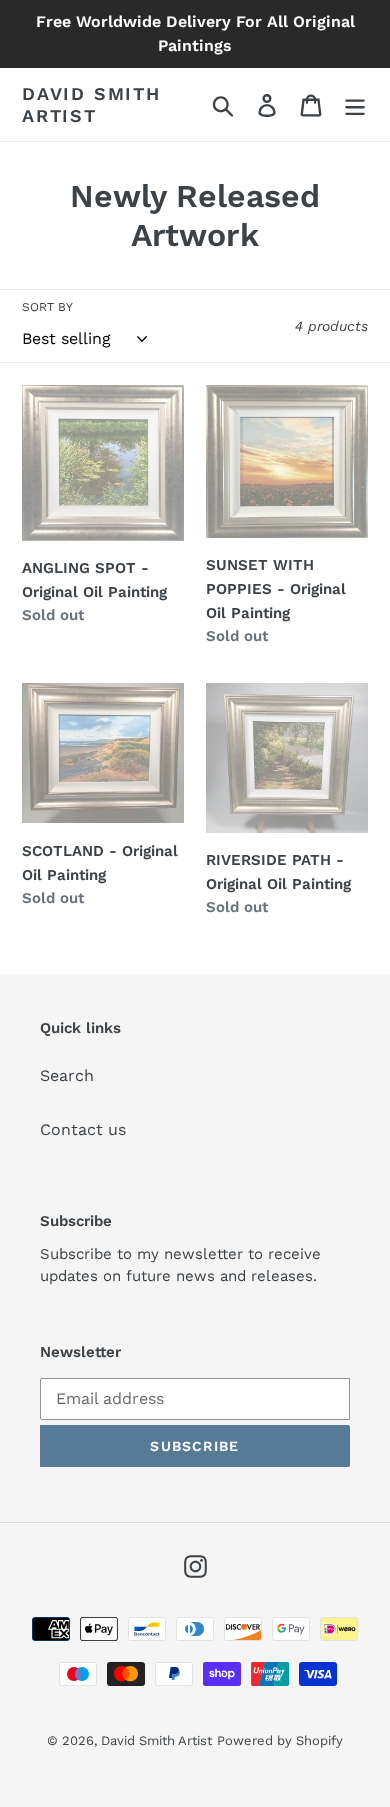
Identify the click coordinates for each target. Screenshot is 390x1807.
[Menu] (355, 104)
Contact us (83, 1129)
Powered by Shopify (280, 1740)
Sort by (47, 307)
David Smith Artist (91, 104)
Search (67, 1075)
